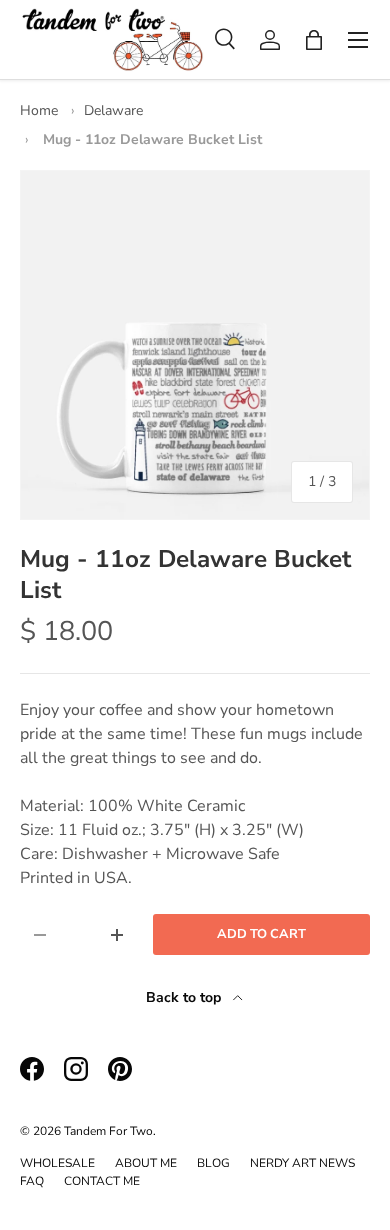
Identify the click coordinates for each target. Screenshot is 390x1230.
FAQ (32, 1181)
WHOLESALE (57, 1163)
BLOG (213, 1163)
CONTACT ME (102, 1181)
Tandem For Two (108, 1131)
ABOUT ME (146, 1163)
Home (39, 110)
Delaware (113, 110)
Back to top (185, 997)
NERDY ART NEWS (302, 1163)
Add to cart (261, 934)
